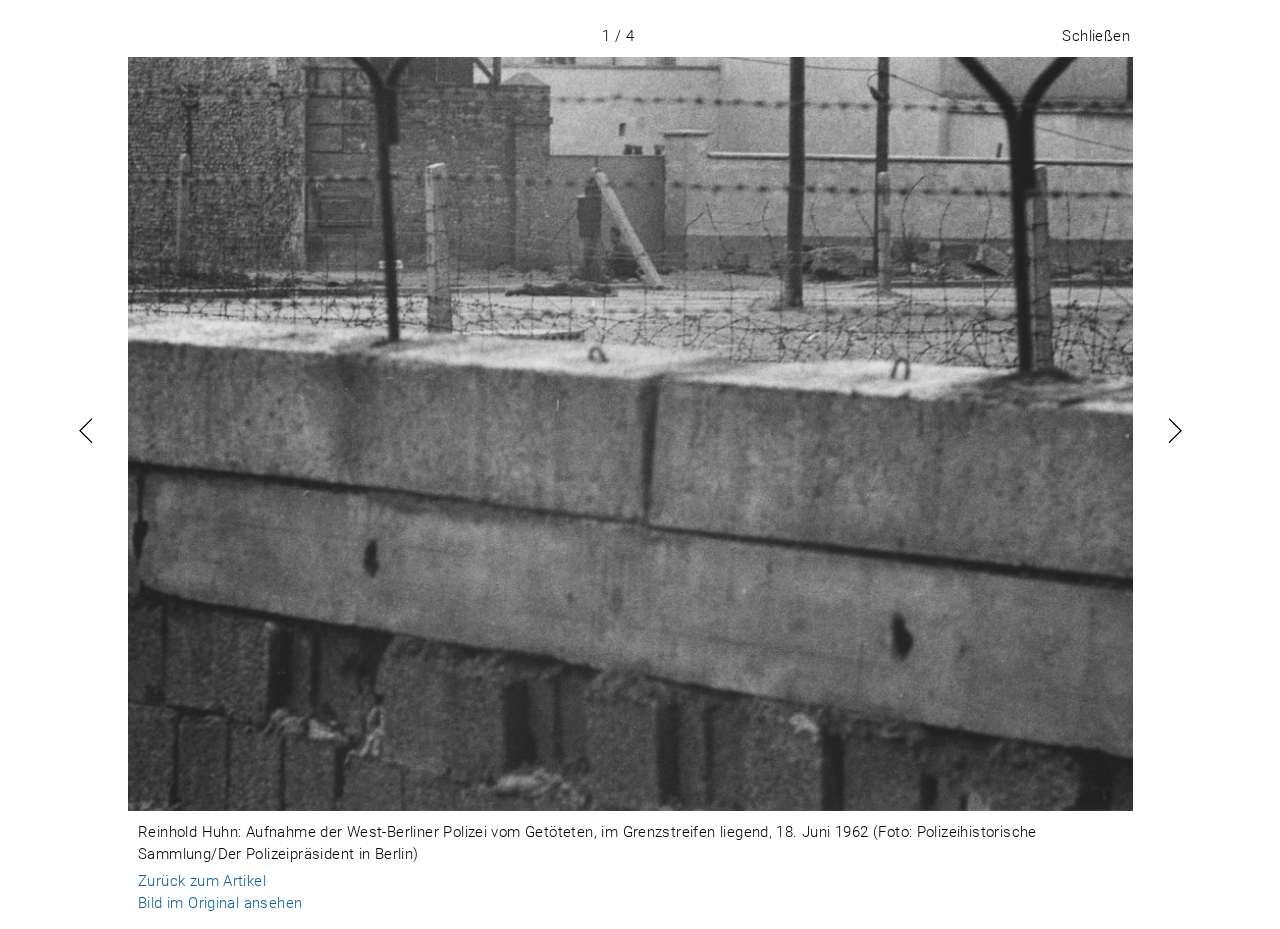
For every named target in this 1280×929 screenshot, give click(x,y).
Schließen (1096, 36)
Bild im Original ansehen (220, 903)
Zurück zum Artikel (202, 881)
